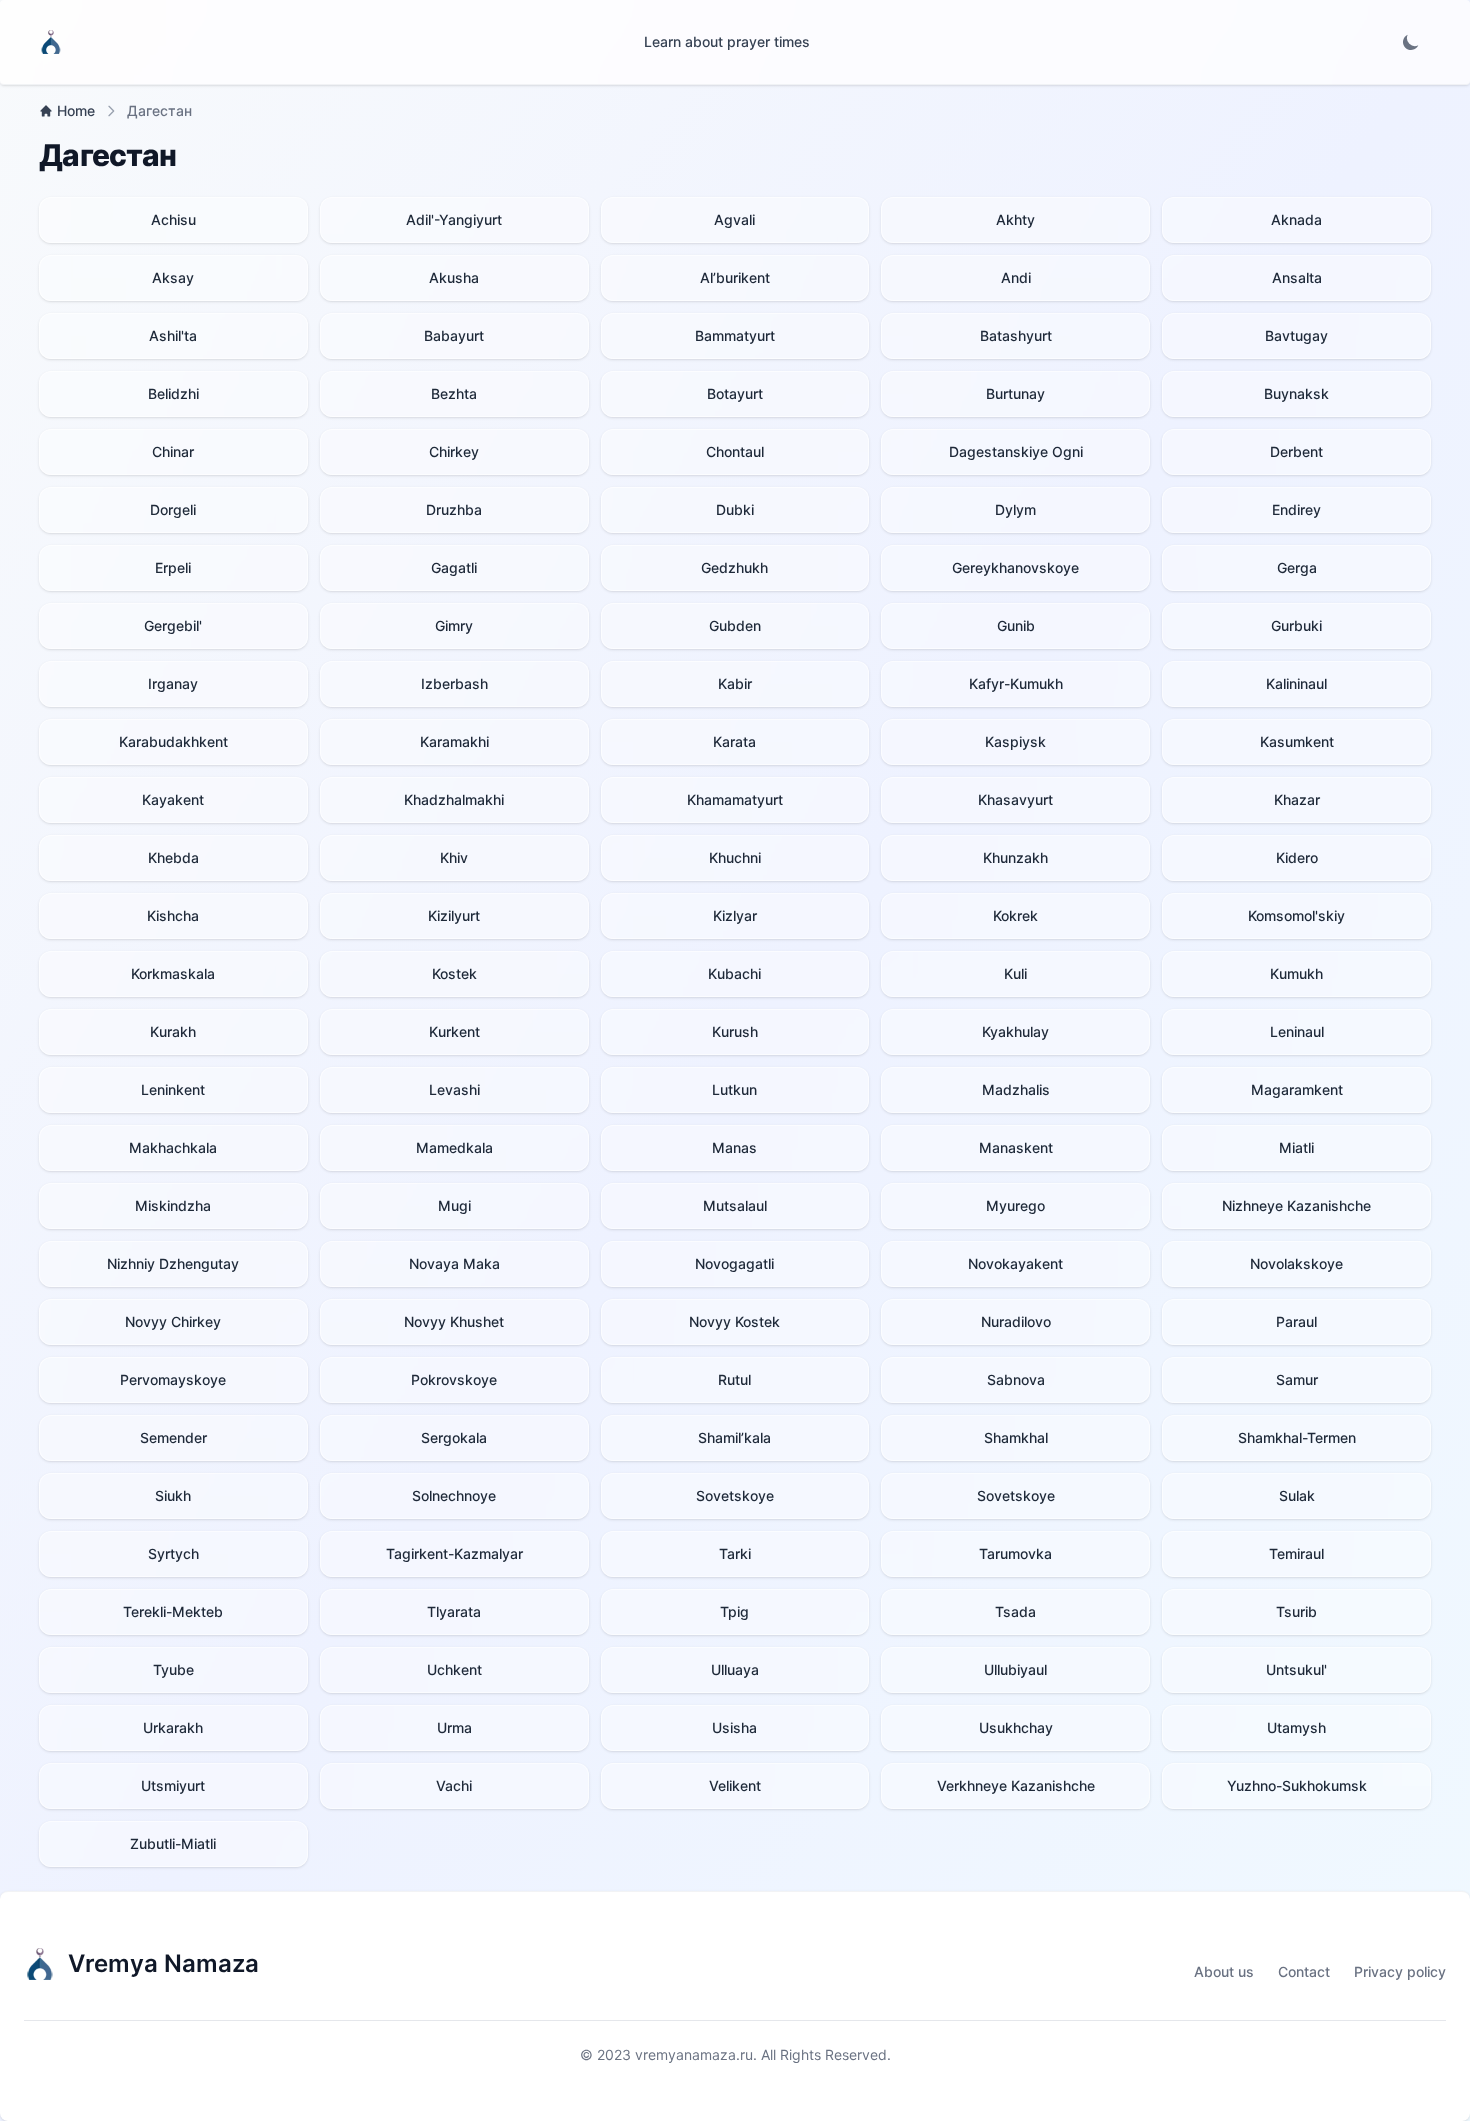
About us (1224, 1971)
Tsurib (1296, 1611)
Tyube (173, 1669)
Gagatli (454, 567)
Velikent (735, 1785)
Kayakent (173, 799)
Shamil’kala (734, 1437)
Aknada (1296, 219)
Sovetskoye (735, 1495)
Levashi (454, 1089)
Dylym (1015, 509)
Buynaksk (1296, 393)
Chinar (173, 451)
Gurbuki (1296, 625)
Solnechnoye (454, 1495)
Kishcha (173, 915)
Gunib (1016, 625)
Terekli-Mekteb (173, 1611)
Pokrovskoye (454, 1379)
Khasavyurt (1015, 799)
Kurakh (173, 1031)
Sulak (1297, 1495)
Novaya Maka (454, 1263)
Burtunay (1015, 393)
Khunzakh (1015, 857)
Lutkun (734, 1089)
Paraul (1296, 1321)
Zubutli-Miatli (173, 1843)
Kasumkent (1297, 741)
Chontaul (735, 451)
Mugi (454, 1205)
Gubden (735, 625)
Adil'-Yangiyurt (454, 219)
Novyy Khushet (454, 1321)
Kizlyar (735, 915)
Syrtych (173, 1553)
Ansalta (1297, 277)
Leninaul (1297, 1031)
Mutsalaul (735, 1205)
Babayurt (454, 335)
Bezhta (454, 393)
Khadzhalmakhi (454, 799)
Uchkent (454, 1669)
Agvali (734, 219)
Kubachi (734, 973)
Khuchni (735, 857)
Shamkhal (1016, 1437)
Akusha (454, 277)
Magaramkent (1297, 1089)
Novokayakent (1015, 1263)
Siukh (173, 1495)
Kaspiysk (1015, 741)
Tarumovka (1015, 1553)
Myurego (1015, 1205)
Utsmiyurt (173, 1785)
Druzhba (454, 509)
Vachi (454, 1785)
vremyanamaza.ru (694, 2054)
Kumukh (1296, 973)
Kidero (1297, 857)
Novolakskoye (1296, 1263)
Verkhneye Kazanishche (1016, 1785)
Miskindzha (173, 1205)
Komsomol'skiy (1296, 915)
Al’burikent (735, 277)
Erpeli (173, 567)
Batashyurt (1016, 335)
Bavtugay (1296, 335)
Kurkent (454, 1031)
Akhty (1015, 219)
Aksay (173, 277)
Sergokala (454, 1437)
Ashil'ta (173, 335)
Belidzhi (173, 393)
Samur (1297, 1379)
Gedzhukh (734, 567)
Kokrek (1015, 915)
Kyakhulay (1015, 1031)
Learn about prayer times (727, 41)
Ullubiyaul (1015, 1669)
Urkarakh (173, 1727)
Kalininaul (1296, 683)
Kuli (1015, 973)
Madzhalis (1016, 1089)
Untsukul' (1296, 1669)
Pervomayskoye (173, 1379)
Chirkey (454, 451)
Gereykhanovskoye (1015, 567)
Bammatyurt (735, 335)
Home (76, 110)
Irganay (173, 683)
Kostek (454, 973)
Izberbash (454, 683)
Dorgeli (173, 509)
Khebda (173, 857)
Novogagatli (734, 1263)
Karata (734, 741)
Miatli (1296, 1147)
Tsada (1015, 1611)
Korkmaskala (173, 973)
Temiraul (1296, 1553)
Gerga (1297, 567)
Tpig (734, 1611)
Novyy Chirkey (173, 1321)
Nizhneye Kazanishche (1296, 1205)
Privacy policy (1400, 1971)
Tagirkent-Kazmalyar (454, 1553)
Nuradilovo (1016, 1321)
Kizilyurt (454, 915)
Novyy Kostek (734, 1321)
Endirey (1296, 509)
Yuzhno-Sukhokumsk (1297, 1785)
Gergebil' (173, 625)
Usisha (734, 1727)
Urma (454, 1727)
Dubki (735, 509)
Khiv (454, 857)
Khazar (1297, 799)
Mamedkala (454, 1147)
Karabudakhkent (173, 741)
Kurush (735, 1031)
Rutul (734, 1379)
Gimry (454, 625)
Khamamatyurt (735, 799)
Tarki (735, 1553)
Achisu (173, 219)
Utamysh (1296, 1727)
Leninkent (173, 1089)
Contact (1304, 1971)
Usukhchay (1016, 1727)
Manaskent (1016, 1147)
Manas (734, 1147)
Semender (173, 1437)
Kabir (735, 683)
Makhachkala (173, 1147)
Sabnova (1016, 1379)
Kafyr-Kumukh (1016, 683)
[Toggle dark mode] (1411, 42)
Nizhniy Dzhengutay (173, 1263)
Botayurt (735, 393)
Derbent (1296, 451)
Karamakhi (454, 741)
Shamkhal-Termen (1297, 1437)
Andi (1016, 277)
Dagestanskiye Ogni (1016, 451)
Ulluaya (735, 1669)
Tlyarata (454, 1611)
